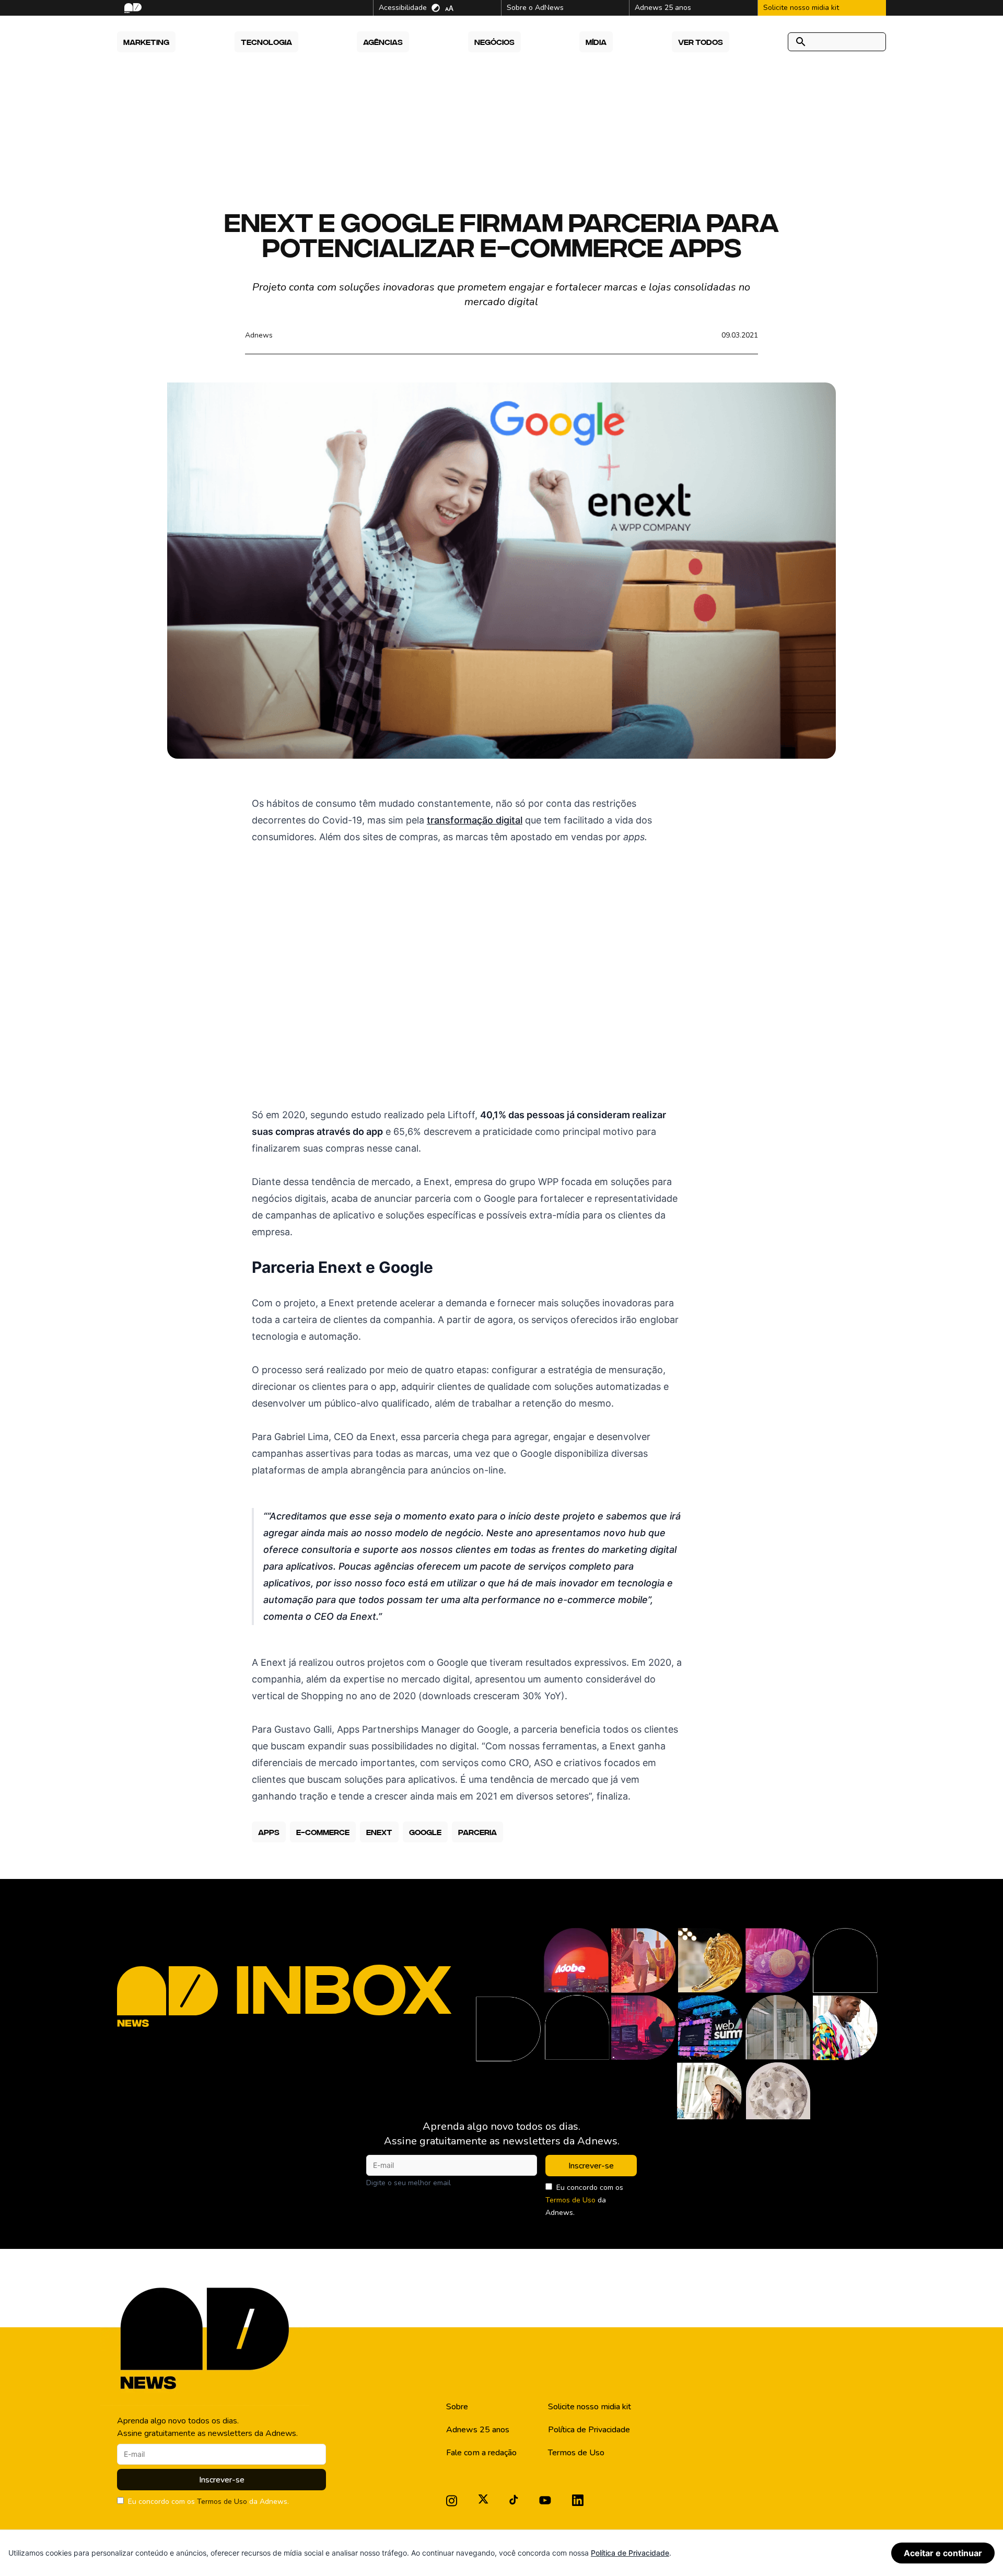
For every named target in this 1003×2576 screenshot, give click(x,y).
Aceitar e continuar (943, 2553)
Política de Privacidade (589, 2430)
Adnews (259, 335)
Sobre (457, 2407)
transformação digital (475, 820)
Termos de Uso (570, 2200)
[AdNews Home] (132, 8)
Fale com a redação (481, 2453)
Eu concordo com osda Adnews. (584, 2200)
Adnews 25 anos (478, 2430)
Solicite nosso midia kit (590, 2407)
